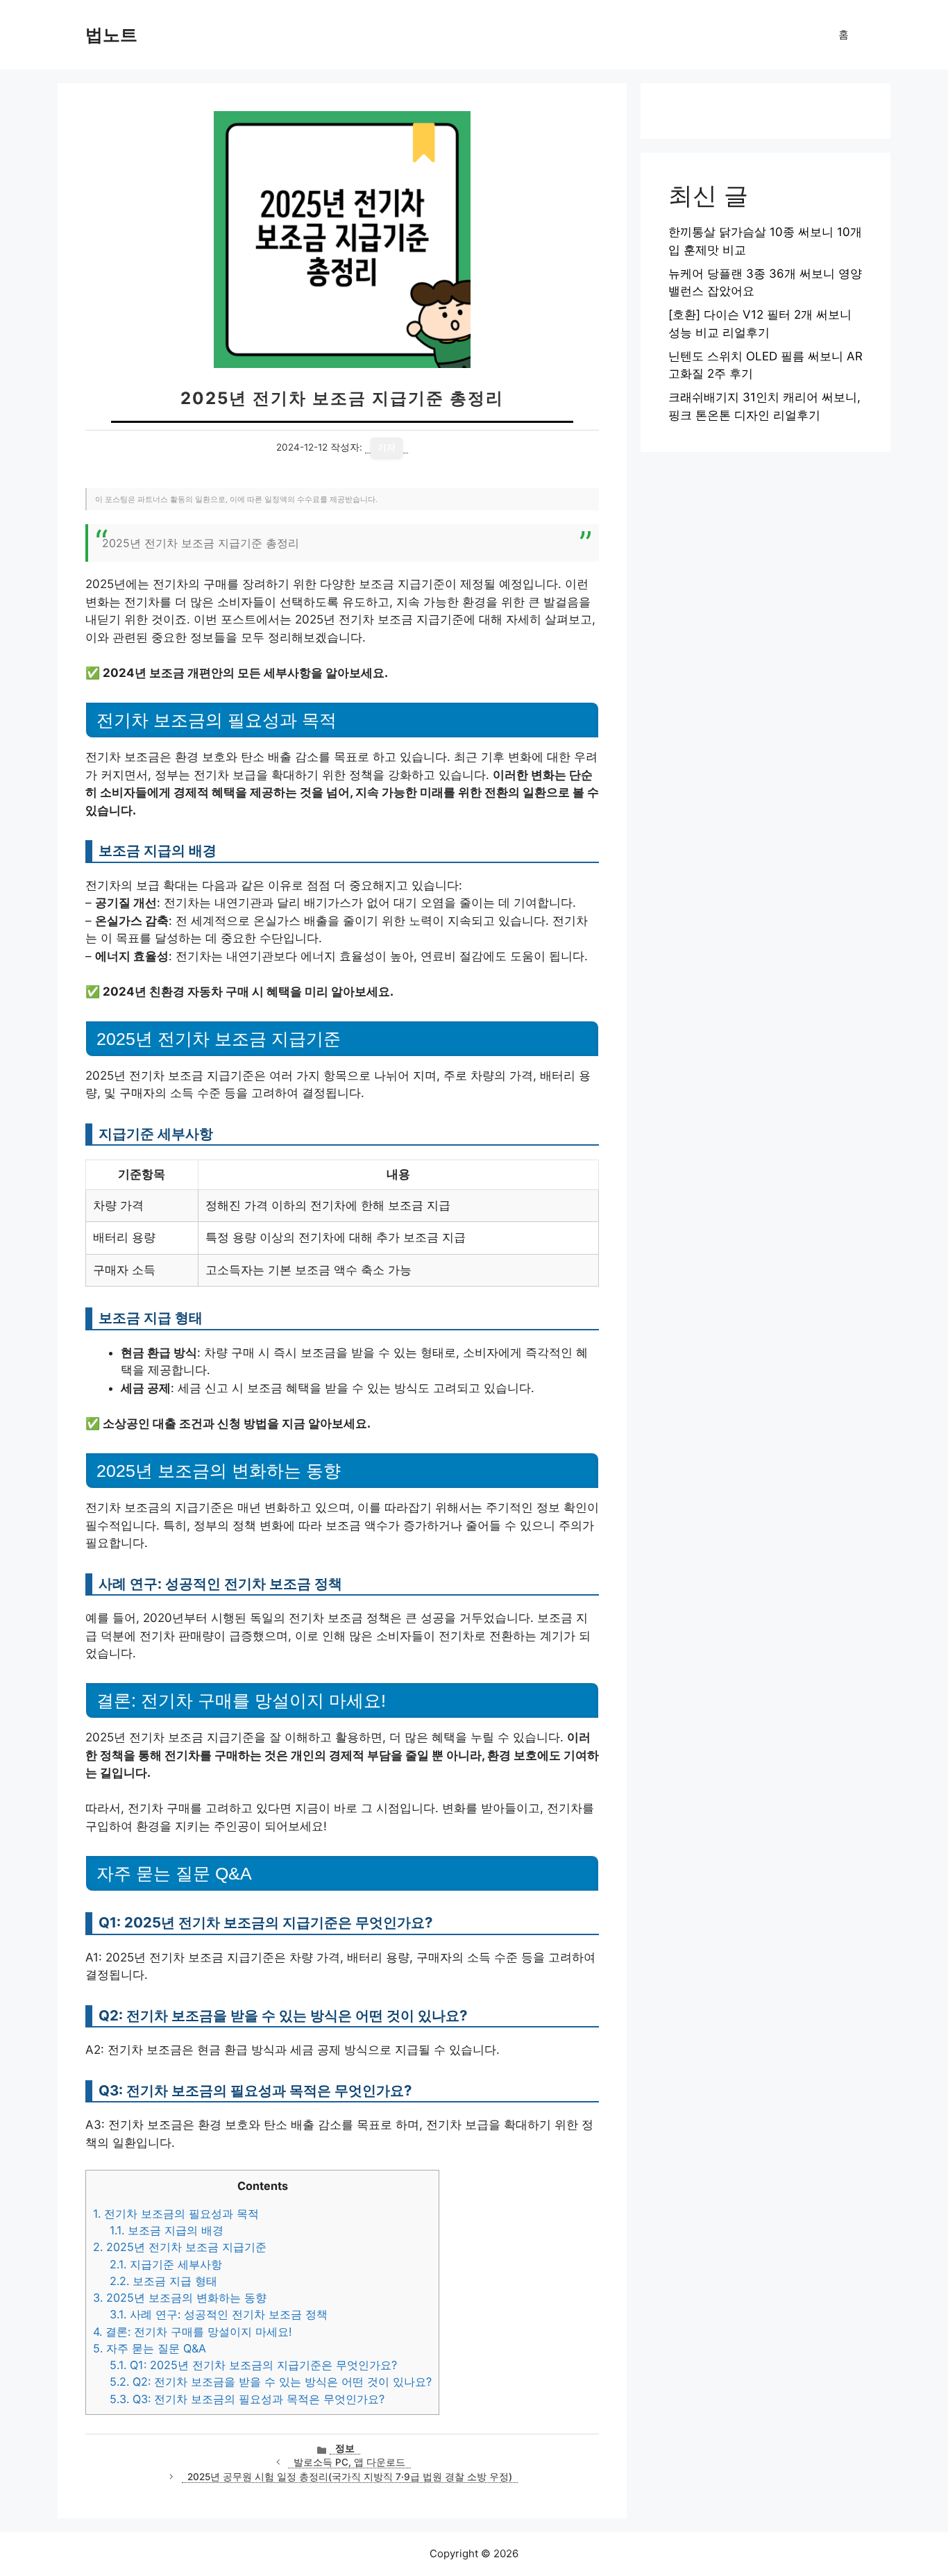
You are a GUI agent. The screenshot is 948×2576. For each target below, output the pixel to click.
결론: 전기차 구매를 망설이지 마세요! (193, 2332)
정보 (345, 2448)
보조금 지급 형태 (163, 2281)
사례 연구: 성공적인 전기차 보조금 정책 (219, 2314)
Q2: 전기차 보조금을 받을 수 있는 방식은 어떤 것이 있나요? (271, 2382)
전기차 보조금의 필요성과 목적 (176, 2214)
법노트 (111, 35)
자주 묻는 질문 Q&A (150, 2348)
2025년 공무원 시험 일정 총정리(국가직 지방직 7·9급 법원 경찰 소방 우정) (350, 2477)
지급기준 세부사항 (166, 2264)
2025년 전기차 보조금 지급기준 (180, 2247)
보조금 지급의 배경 (167, 2230)
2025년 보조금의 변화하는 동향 (180, 2298)
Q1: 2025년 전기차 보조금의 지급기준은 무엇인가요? (253, 2365)
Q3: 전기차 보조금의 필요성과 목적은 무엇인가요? (247, 2399)
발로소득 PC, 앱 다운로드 (349, 2462)
